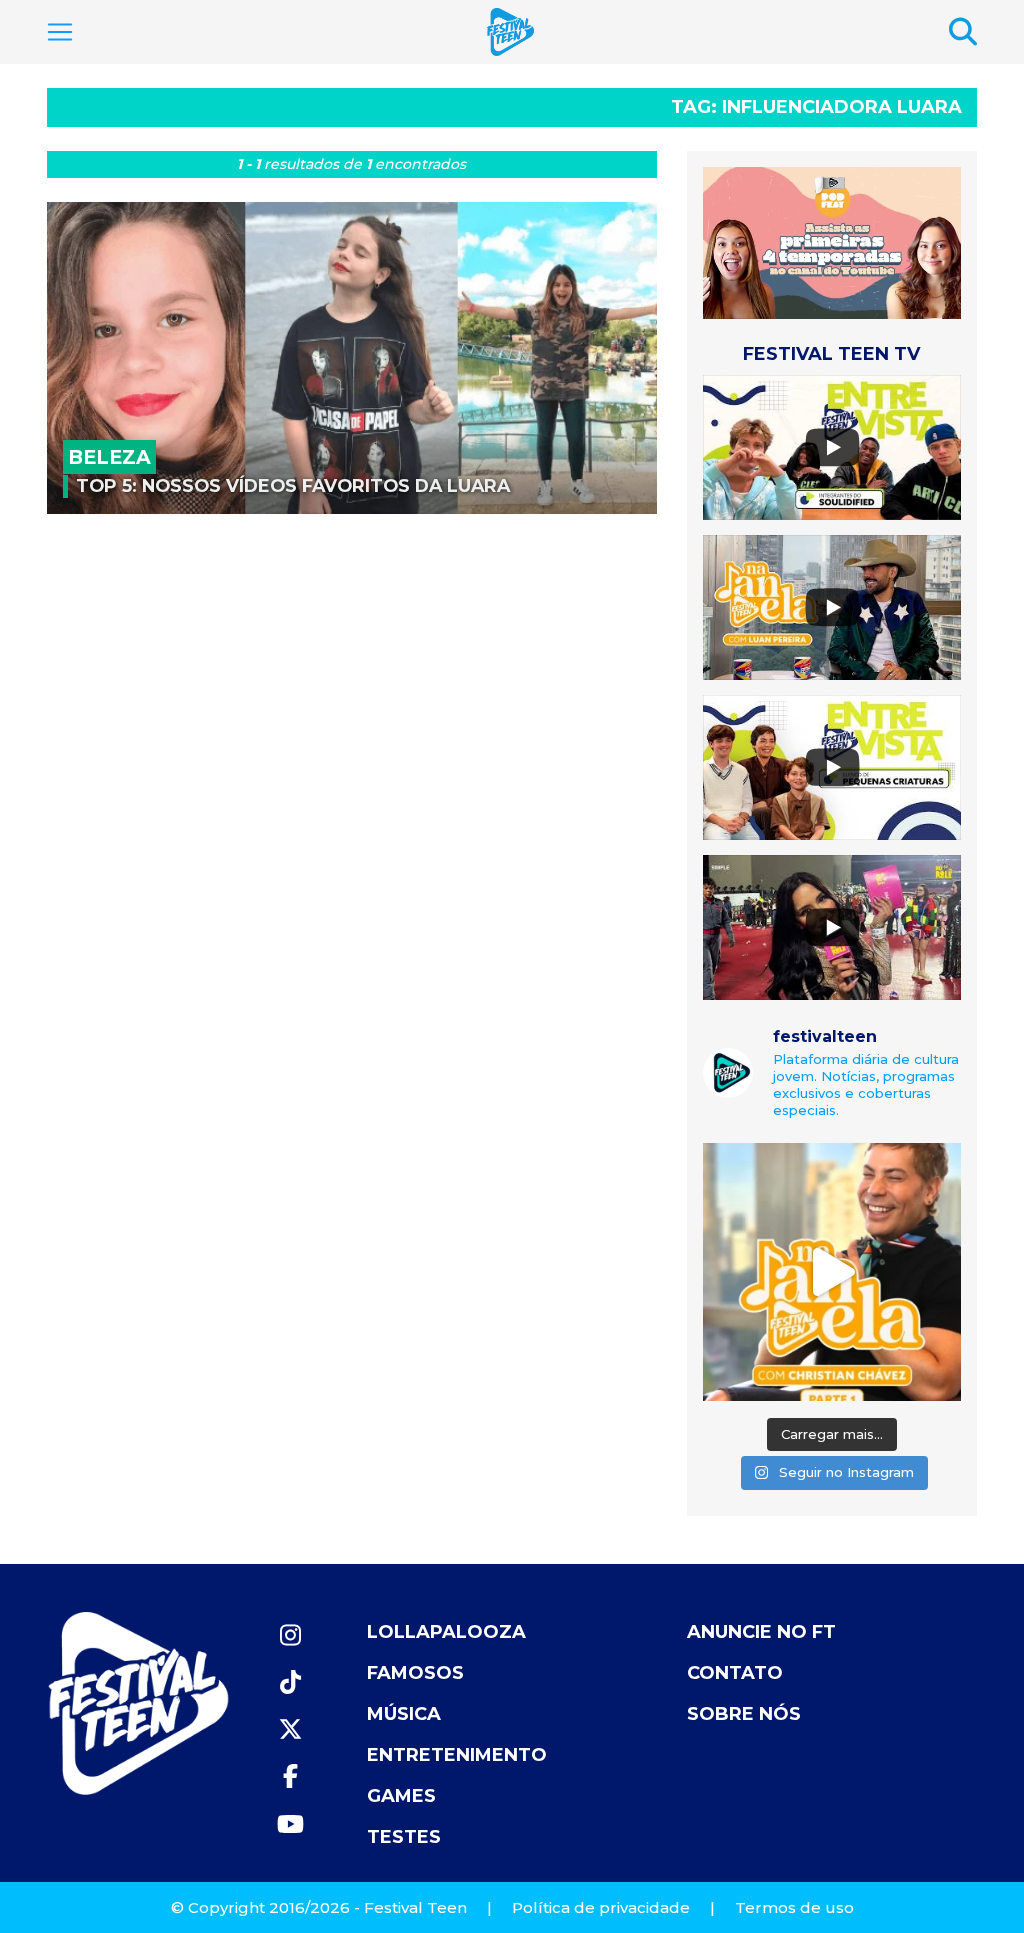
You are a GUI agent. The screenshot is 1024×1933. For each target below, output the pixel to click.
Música (404, 1714)
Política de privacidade (601, 1907)
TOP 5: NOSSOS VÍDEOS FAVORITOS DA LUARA (293, 485)
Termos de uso (794, 1907)
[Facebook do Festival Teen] (290, 1776)
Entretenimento (457, 1755)
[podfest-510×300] (832, 242)
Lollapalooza (446, 1632)
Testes (404, 1837)
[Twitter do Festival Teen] (290, 1729)
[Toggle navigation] (60, 32)
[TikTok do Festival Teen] (290, 1682)
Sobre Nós (744, 1714)
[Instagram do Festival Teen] (290, 1635)
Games (401, 1796)
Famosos (415, 1673)
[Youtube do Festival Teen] (290, 1824)
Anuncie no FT (761, 1632)
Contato (735, 1673)
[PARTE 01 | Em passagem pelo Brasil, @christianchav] (832, 1272)
